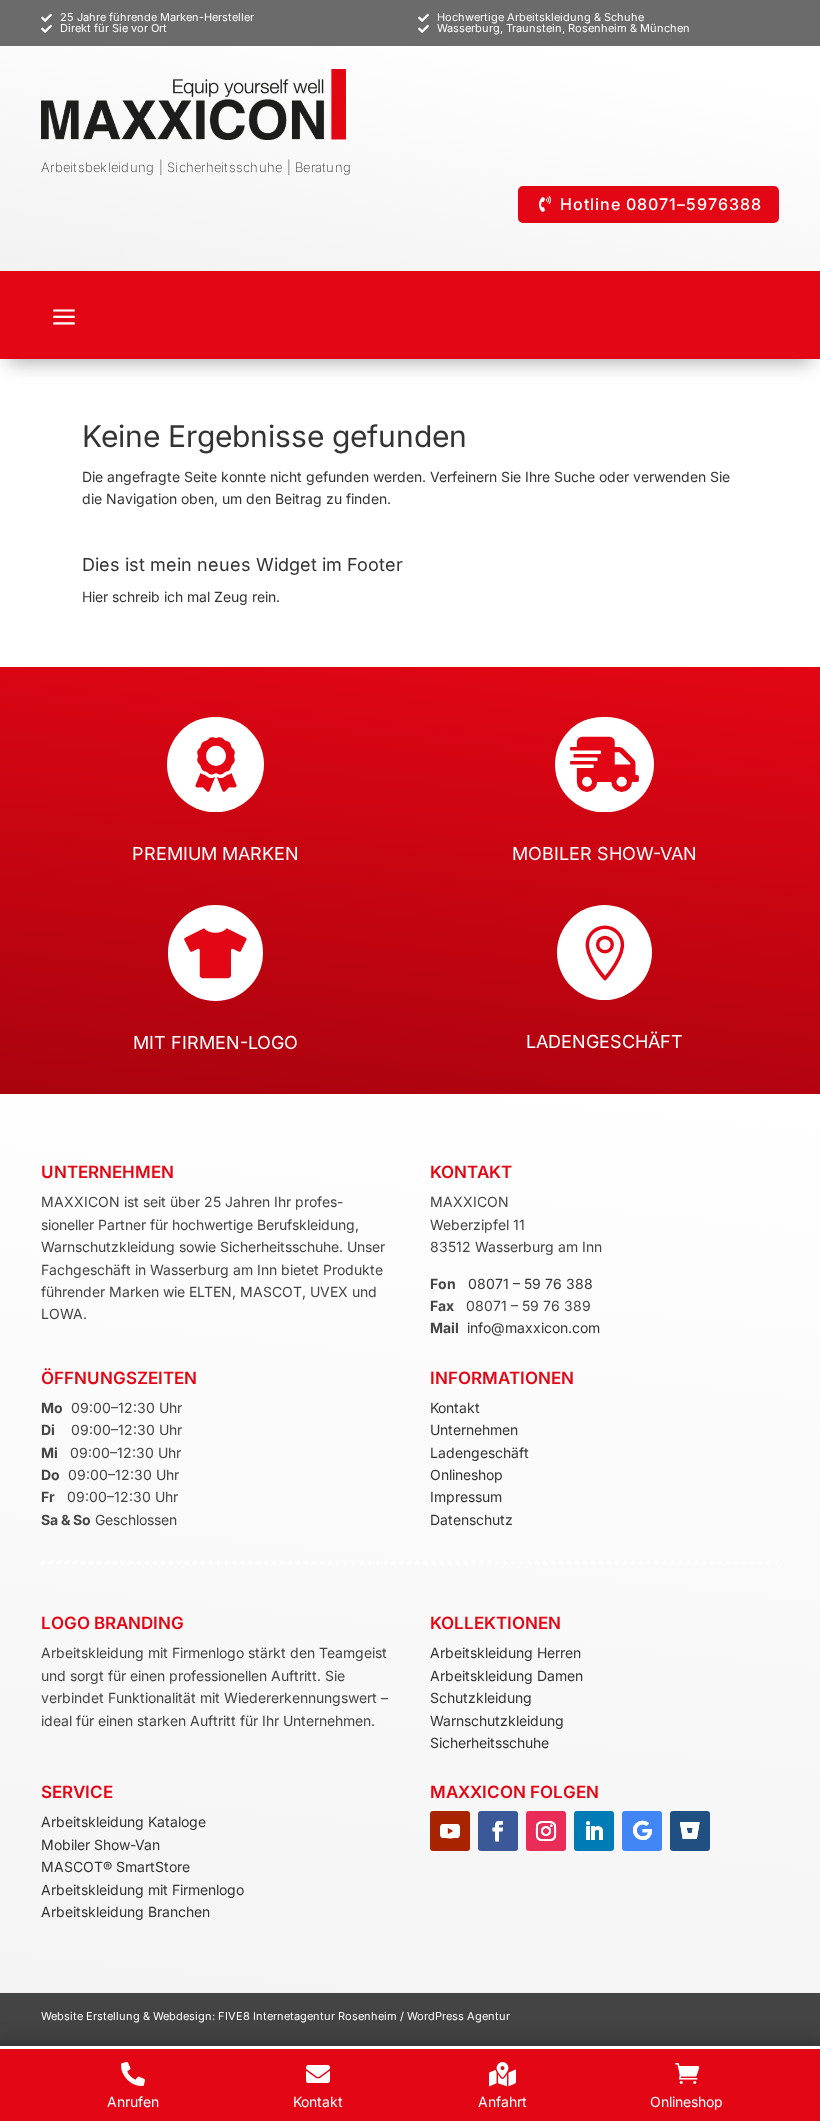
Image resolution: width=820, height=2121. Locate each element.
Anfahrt (502, 2101)
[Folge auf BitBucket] (690, 1831)
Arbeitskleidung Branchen (125, 1911)
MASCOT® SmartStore (115, 1866)
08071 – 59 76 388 (530, 1283)
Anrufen (133, 2101)
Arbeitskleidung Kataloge (123, 1821)
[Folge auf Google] (642, 1831)
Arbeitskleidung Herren (505, 1652)
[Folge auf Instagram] (546, 1831)
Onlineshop (466, 1474)
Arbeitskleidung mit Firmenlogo (142, 1889)
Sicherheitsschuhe (489, 1742)
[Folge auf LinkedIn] (594, 1831)
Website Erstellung (92, 2016)
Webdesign (182, 2016)
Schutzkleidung (481, 1697)
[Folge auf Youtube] (450, 1831)
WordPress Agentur (458, 2016)
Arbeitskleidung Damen (506, 1675)
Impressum (466, 1496)
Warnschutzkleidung (497, 1720)
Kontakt (455, 1407)
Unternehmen (474, 1429)
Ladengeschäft (479, 1452)
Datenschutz (471, 1519)
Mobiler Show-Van (100, 1844)
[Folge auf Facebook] (498, 1831)
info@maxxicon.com (533, 1327)
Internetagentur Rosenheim (325, 2016)
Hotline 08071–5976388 (661, 204)
